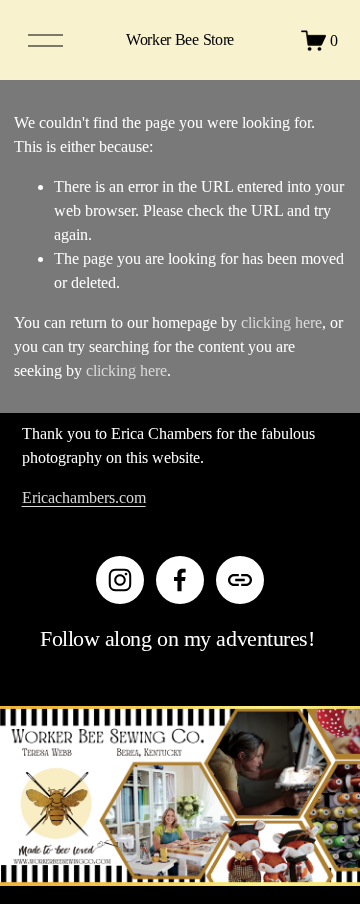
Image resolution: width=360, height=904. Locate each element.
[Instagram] (120, 580)
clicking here (281, 322)
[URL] (240, 580)
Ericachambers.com (84, 497)
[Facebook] (180, 580)
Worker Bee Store (180, 39)
